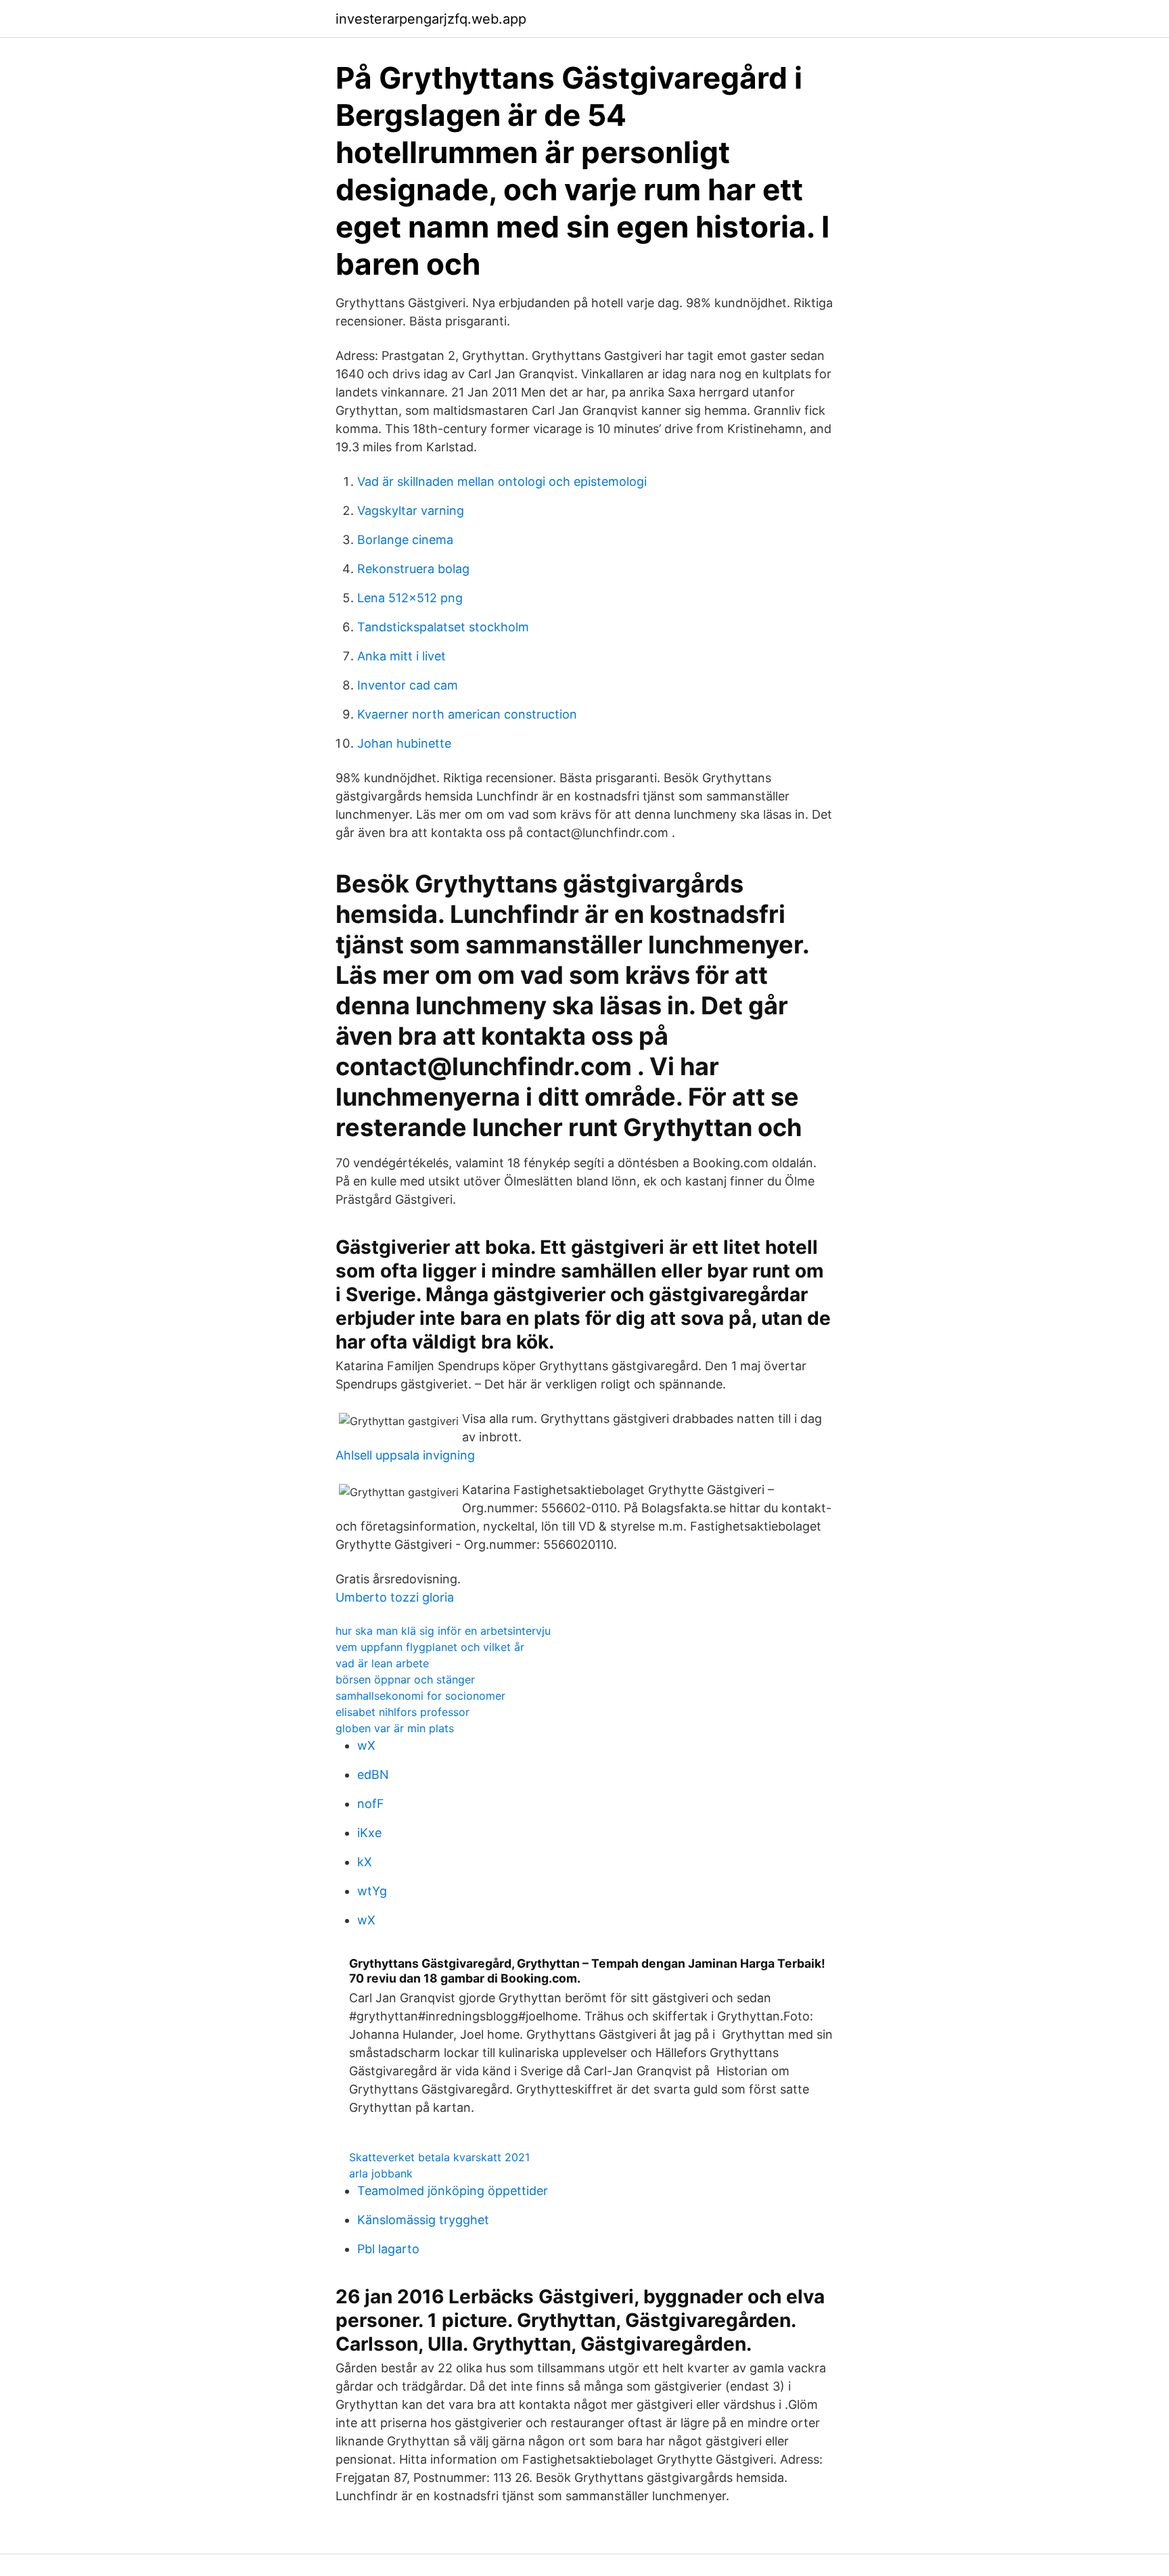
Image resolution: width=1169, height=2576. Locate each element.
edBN (373, 1775)
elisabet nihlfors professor (403, 1712)
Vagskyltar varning (411, 511)
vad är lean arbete (382, 1663)
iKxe (369, 1833)
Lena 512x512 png (410, 598)
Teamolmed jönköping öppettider (453, 2191)
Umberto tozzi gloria (395, 1597)
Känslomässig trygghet (423, 2220)
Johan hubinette (404, 743)
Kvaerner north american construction (467, 714)
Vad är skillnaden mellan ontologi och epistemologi (502, 481)
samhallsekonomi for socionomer (420, 1696)
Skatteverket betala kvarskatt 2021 (439, 2157)
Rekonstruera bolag (413, 569)
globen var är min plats (395, 1728)
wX (366, 1745)
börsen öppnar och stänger (405, 1679)
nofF (371, 1804)
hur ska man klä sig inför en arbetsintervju (443, 1631)
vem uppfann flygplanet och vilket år (430, 1647)
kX (365, 1862)
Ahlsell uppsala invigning (405, 1455)
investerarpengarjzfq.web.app (431, 19)
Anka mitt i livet (402, 656)
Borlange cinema (405, 540)
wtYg (372, 1891)
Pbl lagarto (388, 2249)
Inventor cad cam (408, 685)
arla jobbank (381, 2173)
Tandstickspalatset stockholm (443, 627)
